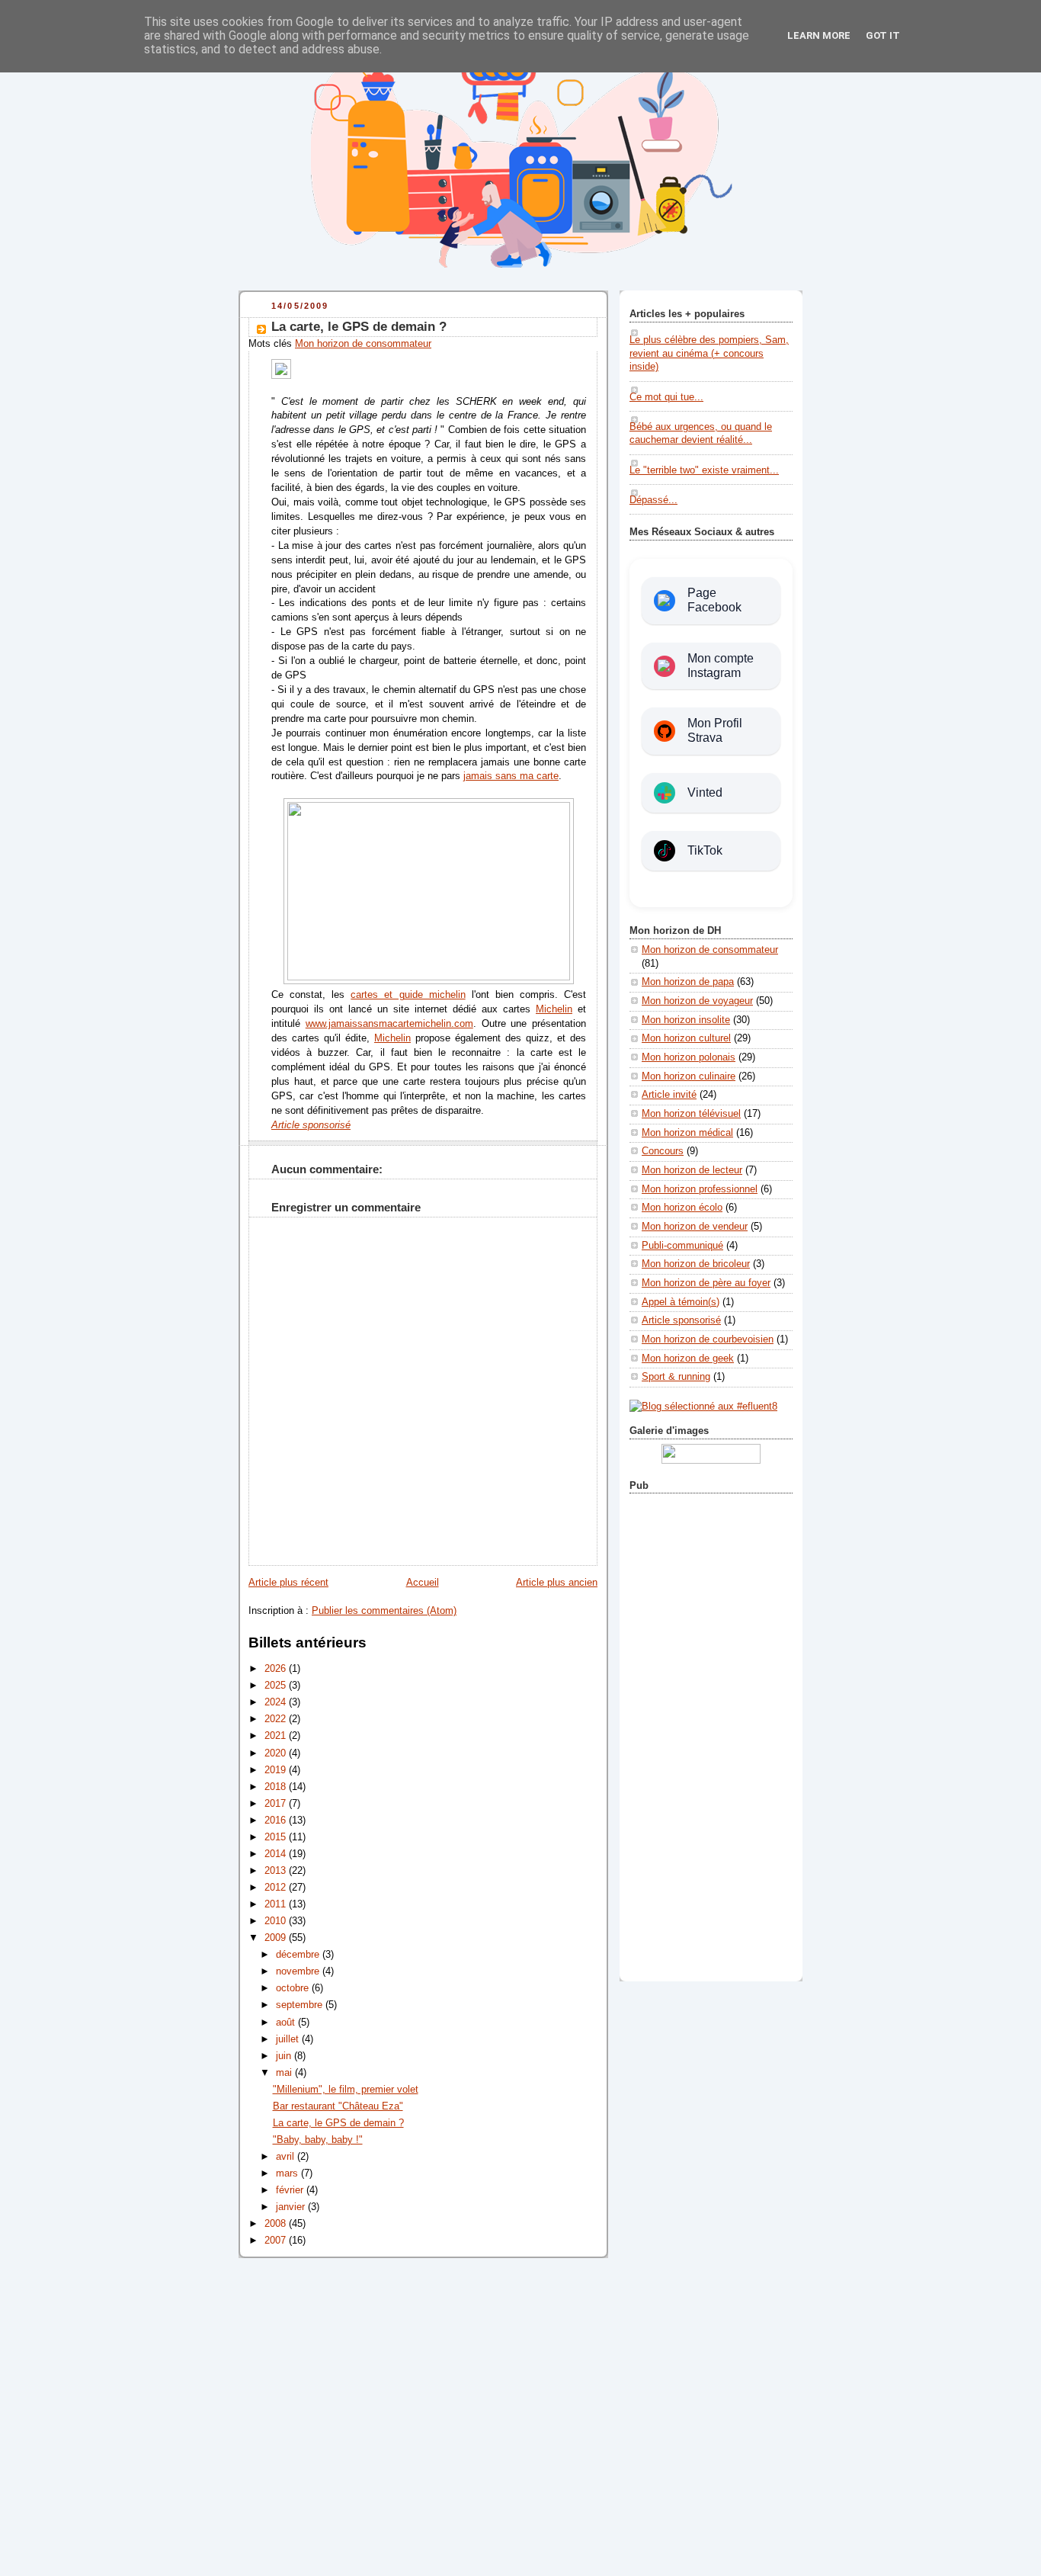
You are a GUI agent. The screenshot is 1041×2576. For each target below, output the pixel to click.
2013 (277, 1871)
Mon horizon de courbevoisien (708, 1339)
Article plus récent (288, 1583)
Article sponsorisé (681, 1320)
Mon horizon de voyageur (697, 1001)
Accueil (423, 1583)
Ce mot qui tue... (666, 397)
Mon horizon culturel (686, 1038)
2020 (277, 1753)
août (287, 2023)
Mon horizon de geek (688, 1359)
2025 (277, 1686)
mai (285, 2073)
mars (288, 2173)
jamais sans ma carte (511, 776)
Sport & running (676, 1377)
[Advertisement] (711, 1734)
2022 (277, 1719)
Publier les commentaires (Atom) (384, 1611)
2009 (277, 1938)
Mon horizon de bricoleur (696, 1264)
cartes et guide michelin (408, 995)
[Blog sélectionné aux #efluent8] (703, 1407)
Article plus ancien (557, 1583)
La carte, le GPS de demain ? (359, 327)
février (291, 2190)
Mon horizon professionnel (700, 1189)
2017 (277, 1804)
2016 (277, 1821)
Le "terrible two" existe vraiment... (704, 470)
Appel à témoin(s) (681, 1302)
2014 (277, 1854)
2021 (277, 1736)
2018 (277, 1787)
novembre (299, 1971)
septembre (301, 2005)
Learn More (819, 35)
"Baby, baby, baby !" (318, 2140)
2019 (277, 1770)
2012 (277, 1888)
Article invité (669, 1095)
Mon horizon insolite (686, 1020)
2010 (277, 1921)
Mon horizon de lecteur (692, 1170)
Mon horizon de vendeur (695, 1227)
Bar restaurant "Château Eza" (338, 2106)
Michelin (554, 1009)
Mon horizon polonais (689, 1057)
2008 (277, 2224)
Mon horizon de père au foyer (706, 1283)
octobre (294, 1988)
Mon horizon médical (687, 1133)
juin (285, 2056)
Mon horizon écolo (682, 1208)
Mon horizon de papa (688, 982)
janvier (292, 2207)
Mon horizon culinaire (689, 1076)
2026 (277, 1669)
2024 (277, 1702)
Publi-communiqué (682, 1246)
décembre (299, 1955)
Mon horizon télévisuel (691, 1114)
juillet (289, 2039)
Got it (883, 35)
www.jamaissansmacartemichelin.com (389, 1024)
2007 (277, 2241)
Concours (663, 1151)
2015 (277, 1837)
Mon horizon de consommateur (363, 344)
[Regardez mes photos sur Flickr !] (711, 1461)
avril (287, 2157)
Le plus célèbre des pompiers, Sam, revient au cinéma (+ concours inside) (709, 353)
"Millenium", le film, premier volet (346, 2090)
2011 (277, 1904)
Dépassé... (653, 500)
